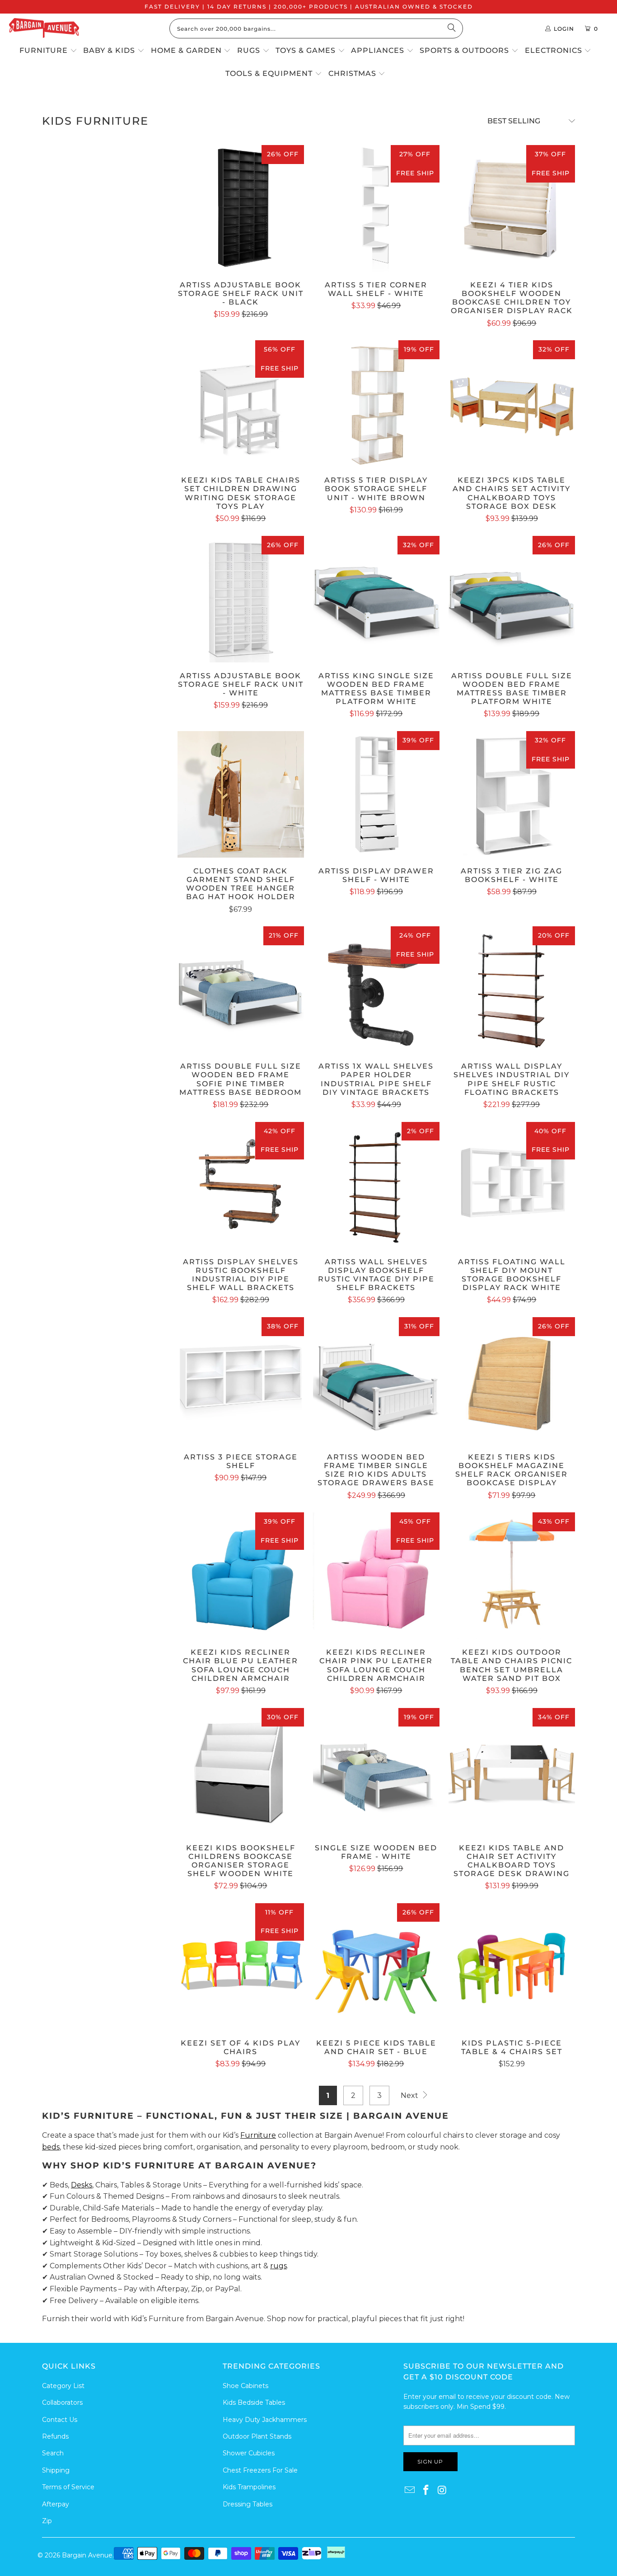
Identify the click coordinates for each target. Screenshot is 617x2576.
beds (51, 2147)
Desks (82, 2185)
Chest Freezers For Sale (260, 2470)
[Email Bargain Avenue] (410, 2491)
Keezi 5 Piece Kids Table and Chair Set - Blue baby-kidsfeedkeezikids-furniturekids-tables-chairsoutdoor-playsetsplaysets (376, 1966)
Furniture (258, 2135)
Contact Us (60, 2420)
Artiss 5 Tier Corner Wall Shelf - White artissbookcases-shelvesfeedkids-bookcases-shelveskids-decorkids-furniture (376, 208)
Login (564, 29)
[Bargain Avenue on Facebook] (426, 2491)
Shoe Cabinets (245, 2386)
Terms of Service (68, 2487)
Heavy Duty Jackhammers (265, 2420)
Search (53, 2453)
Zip (47, 2521)
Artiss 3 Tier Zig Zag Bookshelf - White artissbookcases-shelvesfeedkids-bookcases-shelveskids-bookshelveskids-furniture (512, 794)
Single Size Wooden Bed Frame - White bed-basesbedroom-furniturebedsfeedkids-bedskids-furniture (376, 1771)
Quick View (241, 227)
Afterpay (56, 2504)
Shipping (56, 2470)
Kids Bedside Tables (254, 2402)
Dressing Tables (248, 2504)
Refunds (55, 2436)
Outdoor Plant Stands (257, 2436)
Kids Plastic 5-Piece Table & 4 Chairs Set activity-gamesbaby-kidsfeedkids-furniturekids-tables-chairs (512, 1966)
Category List (63, 2386)
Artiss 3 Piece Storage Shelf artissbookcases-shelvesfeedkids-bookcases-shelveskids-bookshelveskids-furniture (241, 1380)
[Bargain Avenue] (44, 29)
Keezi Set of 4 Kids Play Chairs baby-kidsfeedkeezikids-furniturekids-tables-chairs (241, 1966)
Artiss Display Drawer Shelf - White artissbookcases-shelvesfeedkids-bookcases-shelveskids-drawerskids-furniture (376, 794)
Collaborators (62, 2402)
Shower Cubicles (249, 2453)
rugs (278, 2266)
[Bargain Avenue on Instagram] (442, 2491)
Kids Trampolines (249, 2487)
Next (410, 2095)
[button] (48, 51)
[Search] (452, 28)
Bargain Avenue (87, 2555)
